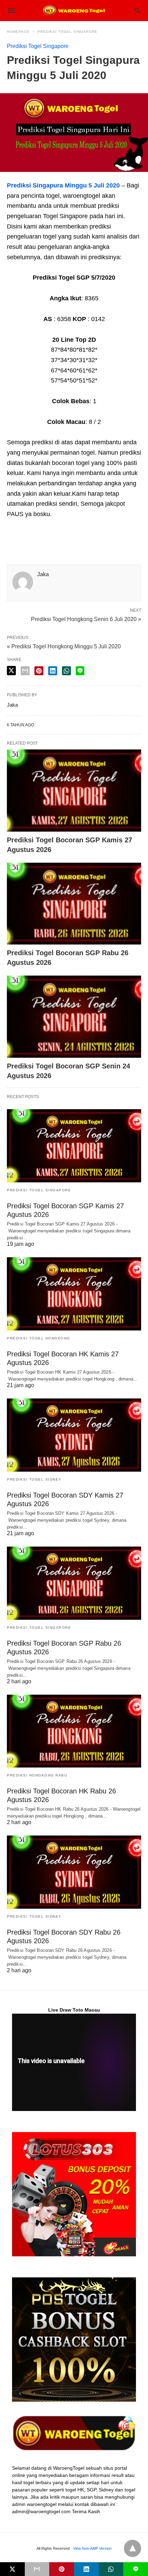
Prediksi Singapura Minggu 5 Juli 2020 (63, 185)
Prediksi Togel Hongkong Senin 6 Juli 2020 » (86, 619)
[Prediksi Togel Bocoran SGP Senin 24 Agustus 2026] (74, 1017)
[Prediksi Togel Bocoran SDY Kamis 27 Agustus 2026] (74, 1435)
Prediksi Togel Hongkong (39, 1338)
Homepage (18, 32)
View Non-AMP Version (92, 2548)
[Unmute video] (74, 2062)
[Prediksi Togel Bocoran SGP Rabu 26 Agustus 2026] (74, 904)
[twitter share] (11, 671)
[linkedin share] (53, 671)
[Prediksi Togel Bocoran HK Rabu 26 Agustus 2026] (74, 1731)
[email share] (25, 671)
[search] (137, 11)
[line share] (80, 671)
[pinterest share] (39, 671)
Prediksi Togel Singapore (67, 32)
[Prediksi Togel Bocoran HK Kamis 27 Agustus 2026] (74, 1294)
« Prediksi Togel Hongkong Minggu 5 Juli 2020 (64, 646)
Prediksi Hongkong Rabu (37, 1775)
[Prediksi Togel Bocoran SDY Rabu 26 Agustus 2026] (74, 1872)
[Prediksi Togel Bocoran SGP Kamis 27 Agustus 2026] (74, 791)
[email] (37, 2569)
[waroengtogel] (74, 10)
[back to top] (133, 2548)
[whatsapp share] (66, 671)
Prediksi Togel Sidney (34, 1479)
